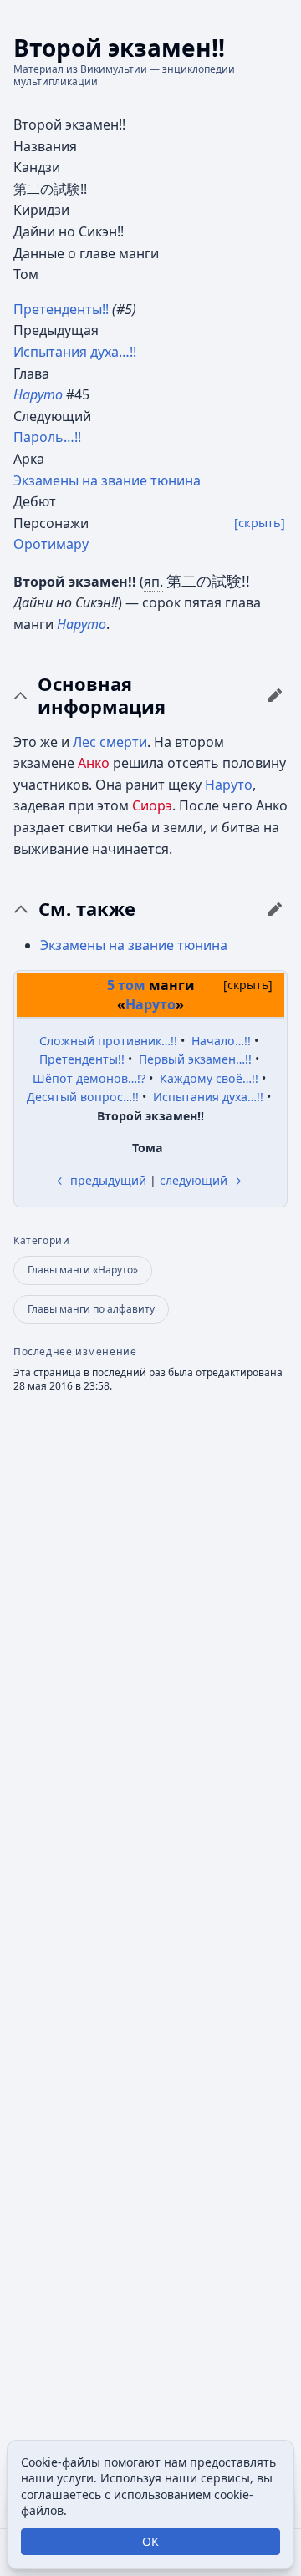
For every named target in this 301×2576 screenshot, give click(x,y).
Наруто (82, 624)
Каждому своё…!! (209, 1078)
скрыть (248, 985)
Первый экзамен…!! (195, 1059)
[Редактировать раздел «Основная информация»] (275, 695)
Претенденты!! (61, 309)
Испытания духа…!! (75, 352)
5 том (126, 985)
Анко (94, 763)
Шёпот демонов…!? (89, 1078)
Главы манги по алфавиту (91, 1309)
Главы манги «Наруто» (83, 1270)
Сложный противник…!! (108, 1041)
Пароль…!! (47, 437)
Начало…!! (221, 1041)
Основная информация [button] (102, 696)
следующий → (201, 1180)
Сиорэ (152, 805)
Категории (41, 1241)
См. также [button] (87, 909)
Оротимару (51, 544)
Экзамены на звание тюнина (107, 480)
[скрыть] (260, 523)
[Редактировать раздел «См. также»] (275, 909)
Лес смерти (110, 742)
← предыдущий (101, 1180)
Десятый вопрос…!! (83, 1097)
